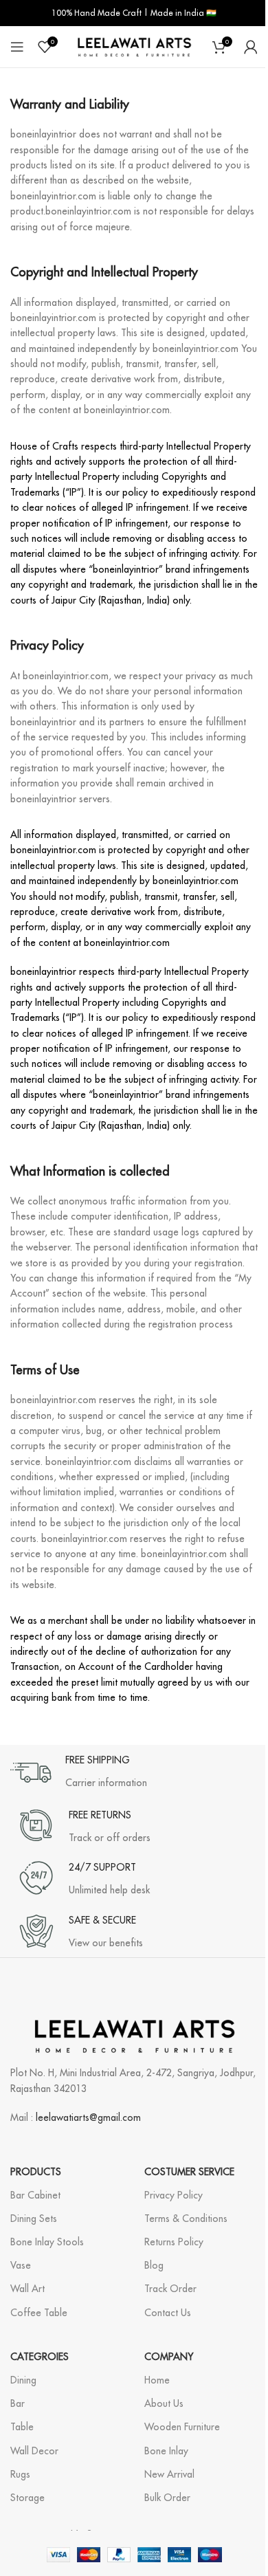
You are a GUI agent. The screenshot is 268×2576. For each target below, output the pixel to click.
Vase (21, 2265)
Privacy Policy (174, 2195)
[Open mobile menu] (17, 47)
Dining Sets (34, 2219)
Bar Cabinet (35, 2195)
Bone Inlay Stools (47, 2242)
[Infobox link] (79, 1772)
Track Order (170, 2289)
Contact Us (168, 2313)
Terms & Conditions (186, 2219)
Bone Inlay (166, 2451)
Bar (18, 2403)
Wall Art (27, 2289)
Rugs (20, 2474)
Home (157, 2380)
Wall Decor (34, 2451)
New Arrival (169, 2474)
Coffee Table (39, 2313)
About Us (164, 2403)
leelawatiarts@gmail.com (88, 2117)
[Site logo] (134, 46)
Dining (23, 2380)
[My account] (251, 47)
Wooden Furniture (182, 2427)
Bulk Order (167, 2498)
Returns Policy (174, 2242)
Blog (154, 2265)
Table (22, 2427)
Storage (27, 2498)
